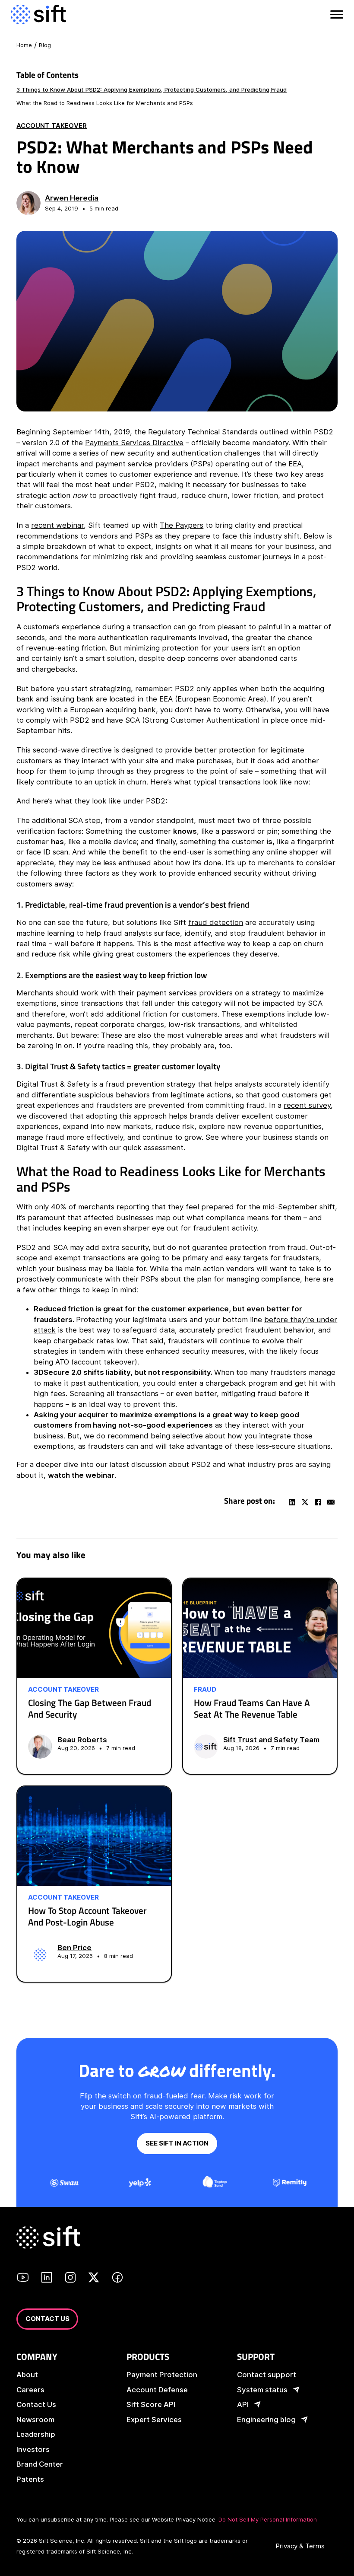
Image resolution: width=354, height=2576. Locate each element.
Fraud (205, 1690)
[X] (305, 1502)
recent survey (307, 1105)
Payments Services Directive (134, 443)
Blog (45, 45)
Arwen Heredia (72, 198)
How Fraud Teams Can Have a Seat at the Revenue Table (252, 1709)
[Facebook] (318, 1502)
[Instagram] (70, 2279)
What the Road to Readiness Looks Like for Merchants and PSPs (105, 103)
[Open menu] (336, 15)
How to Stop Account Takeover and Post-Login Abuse (87, 1916)
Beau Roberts (82, 1740)
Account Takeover (52, 126)
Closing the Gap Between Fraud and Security (90, 1709)
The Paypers (182, 525)
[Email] (331, 1502)
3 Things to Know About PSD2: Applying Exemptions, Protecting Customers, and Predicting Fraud (152, 89)
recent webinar (57, 525)
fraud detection (216, 922)
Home (24, 45)
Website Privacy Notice (184, 2519)
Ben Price (74, 1948)
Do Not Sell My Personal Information (268, 2519)
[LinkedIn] (292, 1502)
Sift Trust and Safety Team (271, 1740)
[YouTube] (23, 2279)
